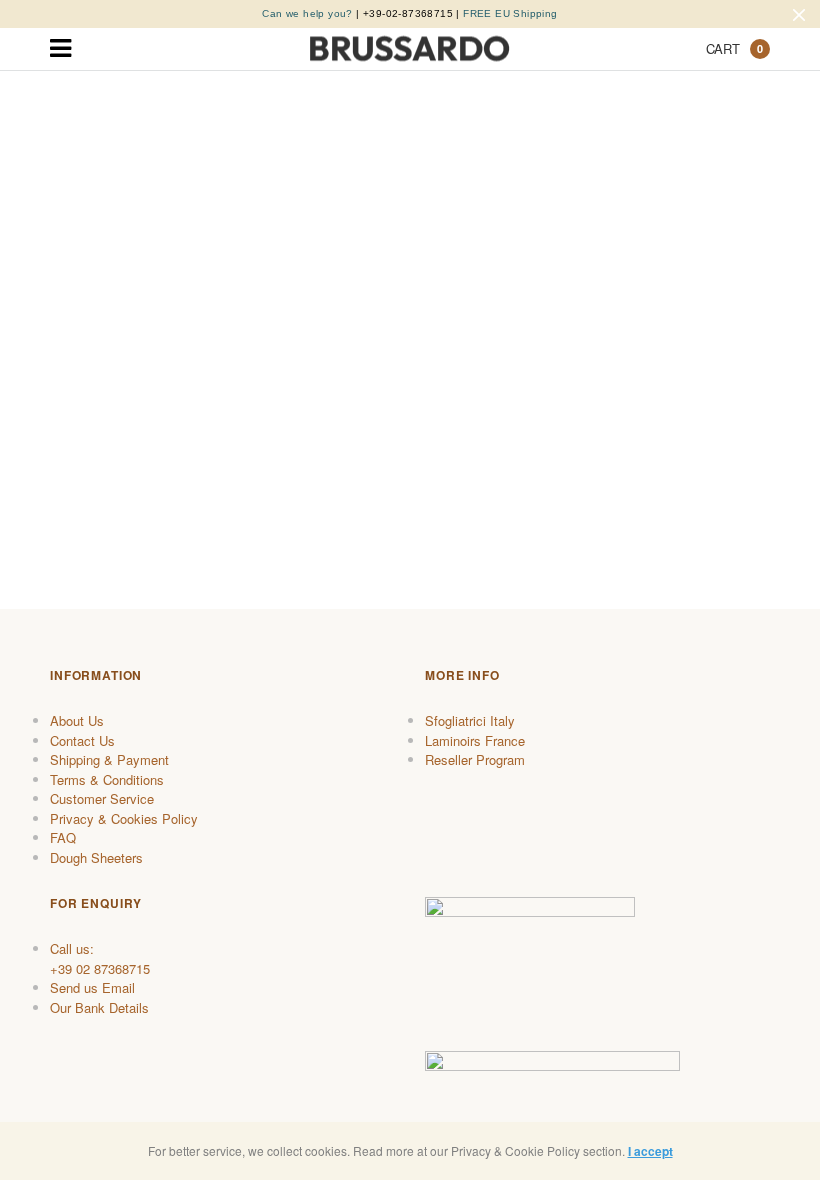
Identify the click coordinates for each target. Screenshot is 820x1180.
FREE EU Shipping (510, 13)
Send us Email (92, 987)
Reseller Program (475, 759)
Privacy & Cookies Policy (124, 818)
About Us (77, 720)
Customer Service (102, 798)
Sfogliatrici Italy (470, 720)
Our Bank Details (99, 1007)
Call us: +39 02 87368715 (100, 958)
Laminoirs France (475, 740)
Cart (734, 48)
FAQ (63, 837)
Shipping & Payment (109, 759)
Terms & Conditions (107, 779)
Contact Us (82, 740)
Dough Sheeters (96, 857)
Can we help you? (307, 13)
